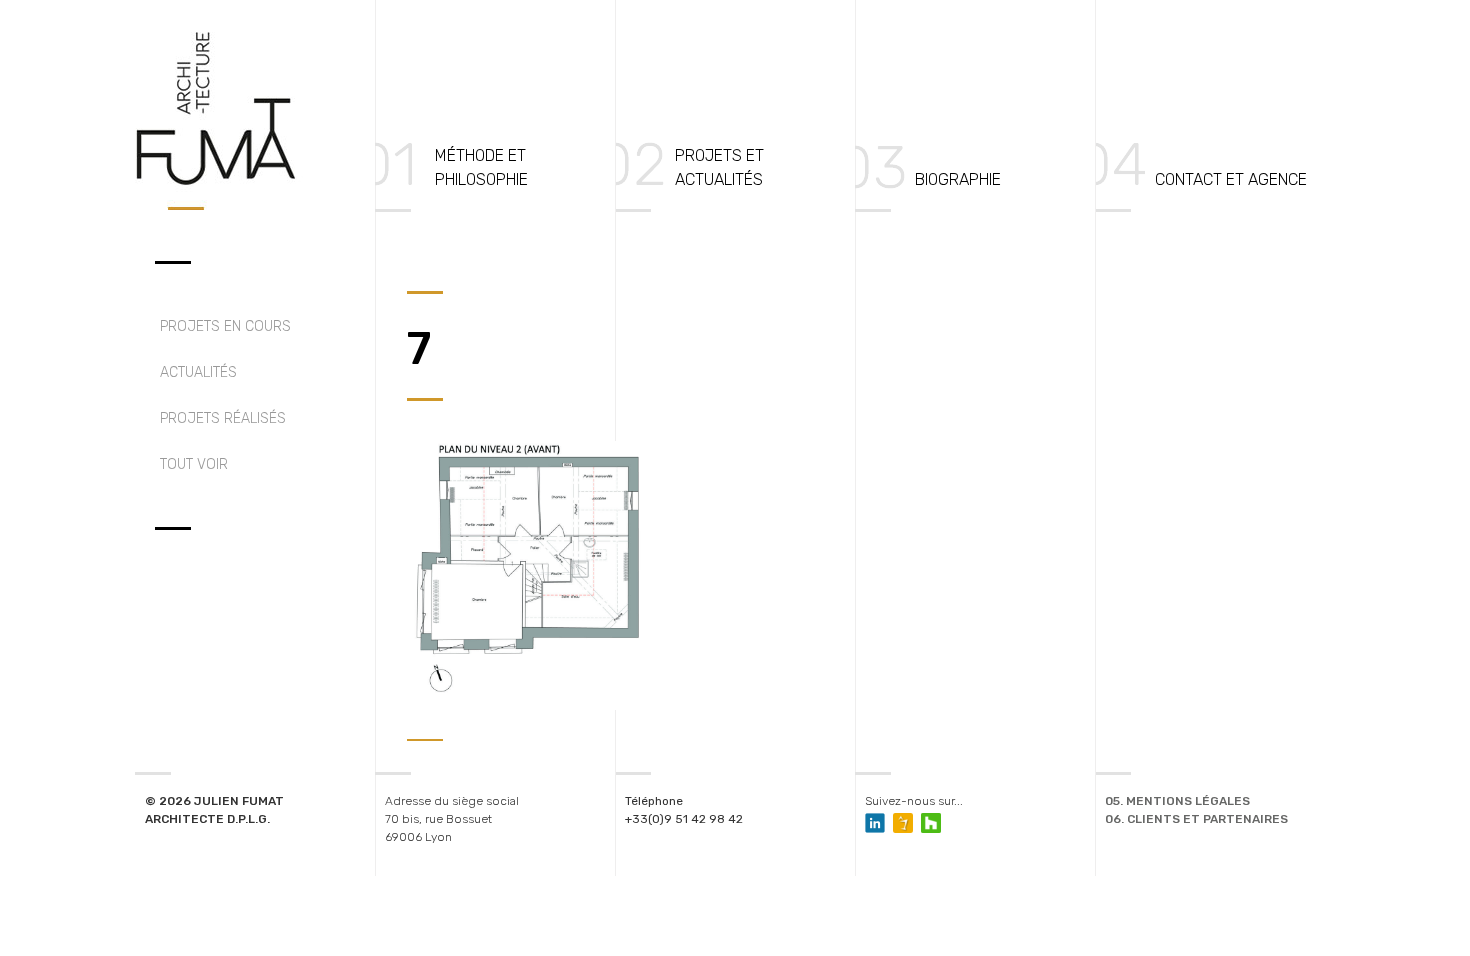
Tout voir (194, 464)
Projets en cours (225, 326)
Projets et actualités (719, 167)
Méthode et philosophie (481, 167)
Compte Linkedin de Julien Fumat (875, 823)
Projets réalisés (223, 418)
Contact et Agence (1231, 179)
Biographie (958, 179)
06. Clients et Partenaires (1196, 819)
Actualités (198, 372)
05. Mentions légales (1177, 801)
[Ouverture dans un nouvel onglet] (903, 823)
